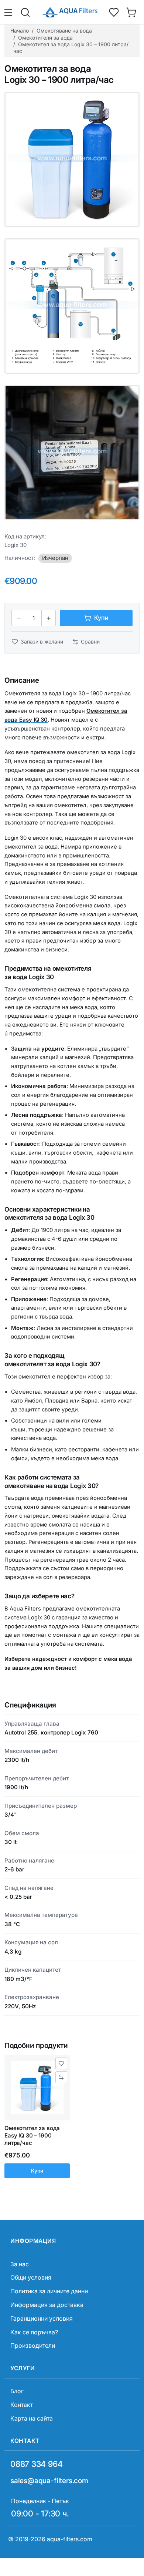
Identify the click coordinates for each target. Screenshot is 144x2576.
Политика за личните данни (49, 2291)
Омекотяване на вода (64, 31)
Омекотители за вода (45, 38)
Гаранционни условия (42, 2318)
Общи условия (31, 2277)
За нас (20, 2264)
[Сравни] (61, 2077)
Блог (17, 2391)
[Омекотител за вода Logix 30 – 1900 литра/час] (72, 159)
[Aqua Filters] (69, 12)
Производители (33, 2345)
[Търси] (25, 12)
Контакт (22, 2405)
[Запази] (61, 2063)
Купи (37, 2171)
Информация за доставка (47, 2305)
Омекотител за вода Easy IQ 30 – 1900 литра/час (32, 2136)
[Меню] (9, 12)
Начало (20, 31)
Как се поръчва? (34, 2332)
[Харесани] (114, 12)
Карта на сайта (32, 2418)
